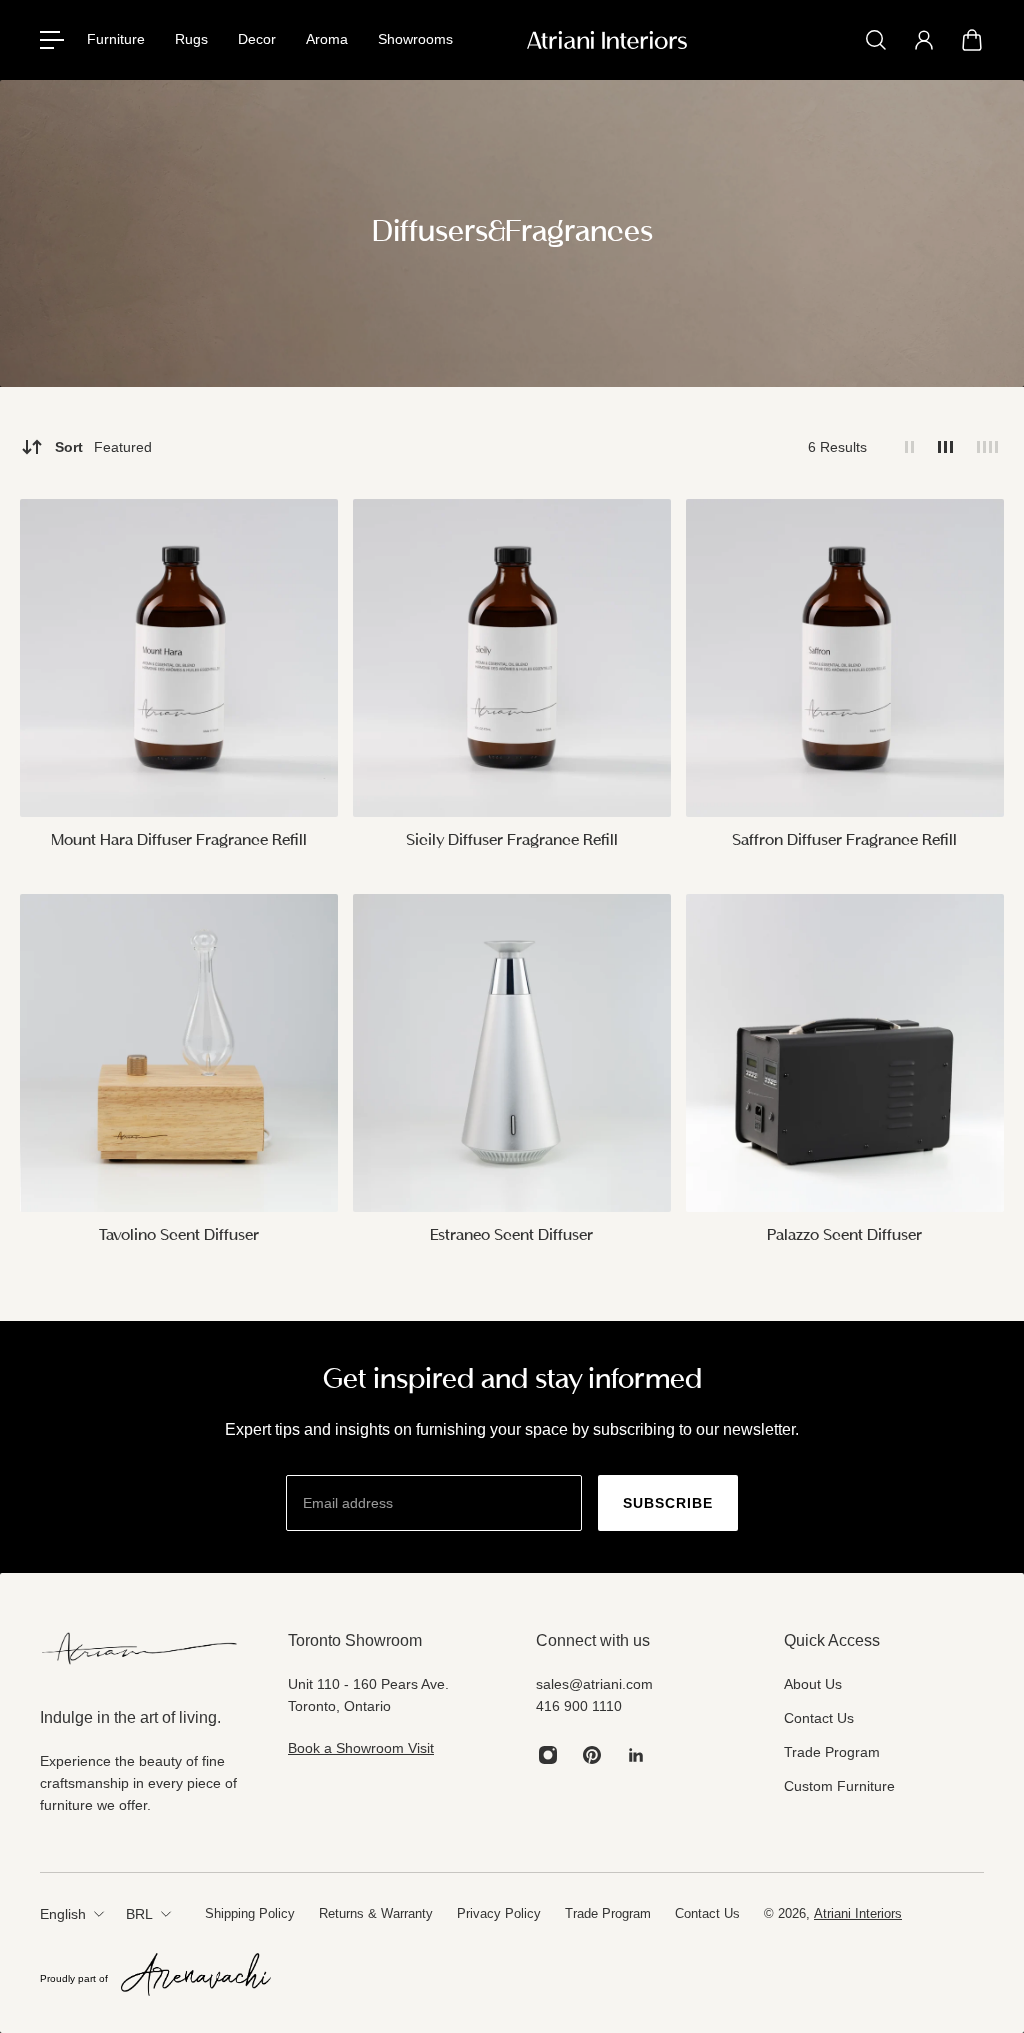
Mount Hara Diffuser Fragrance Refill (179, 841)
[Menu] (52, 40)
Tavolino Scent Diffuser (179, 1236)
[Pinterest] (592, 1755)
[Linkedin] (636, 1755)
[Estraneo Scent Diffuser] (512, 1053)
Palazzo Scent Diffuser (844, 1236)
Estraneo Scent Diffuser (511, 1236)
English (63, 1914)
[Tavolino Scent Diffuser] (179, 1053)
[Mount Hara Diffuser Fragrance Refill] (179, 658)
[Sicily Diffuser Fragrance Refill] (512, 658)
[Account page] (924, 40)
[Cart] (972, 40)
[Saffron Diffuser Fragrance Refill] (845, 658)
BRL (139, 1914)
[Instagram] (548, 1755)
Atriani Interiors (858, 1913)
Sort (103, 447)
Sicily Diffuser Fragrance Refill (512, 841)
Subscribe (668, 1503)
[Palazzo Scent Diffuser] (845, 1053)
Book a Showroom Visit (361, 1748)
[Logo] (607, 40)
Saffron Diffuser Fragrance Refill (844, 841)
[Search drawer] (876, 40)
